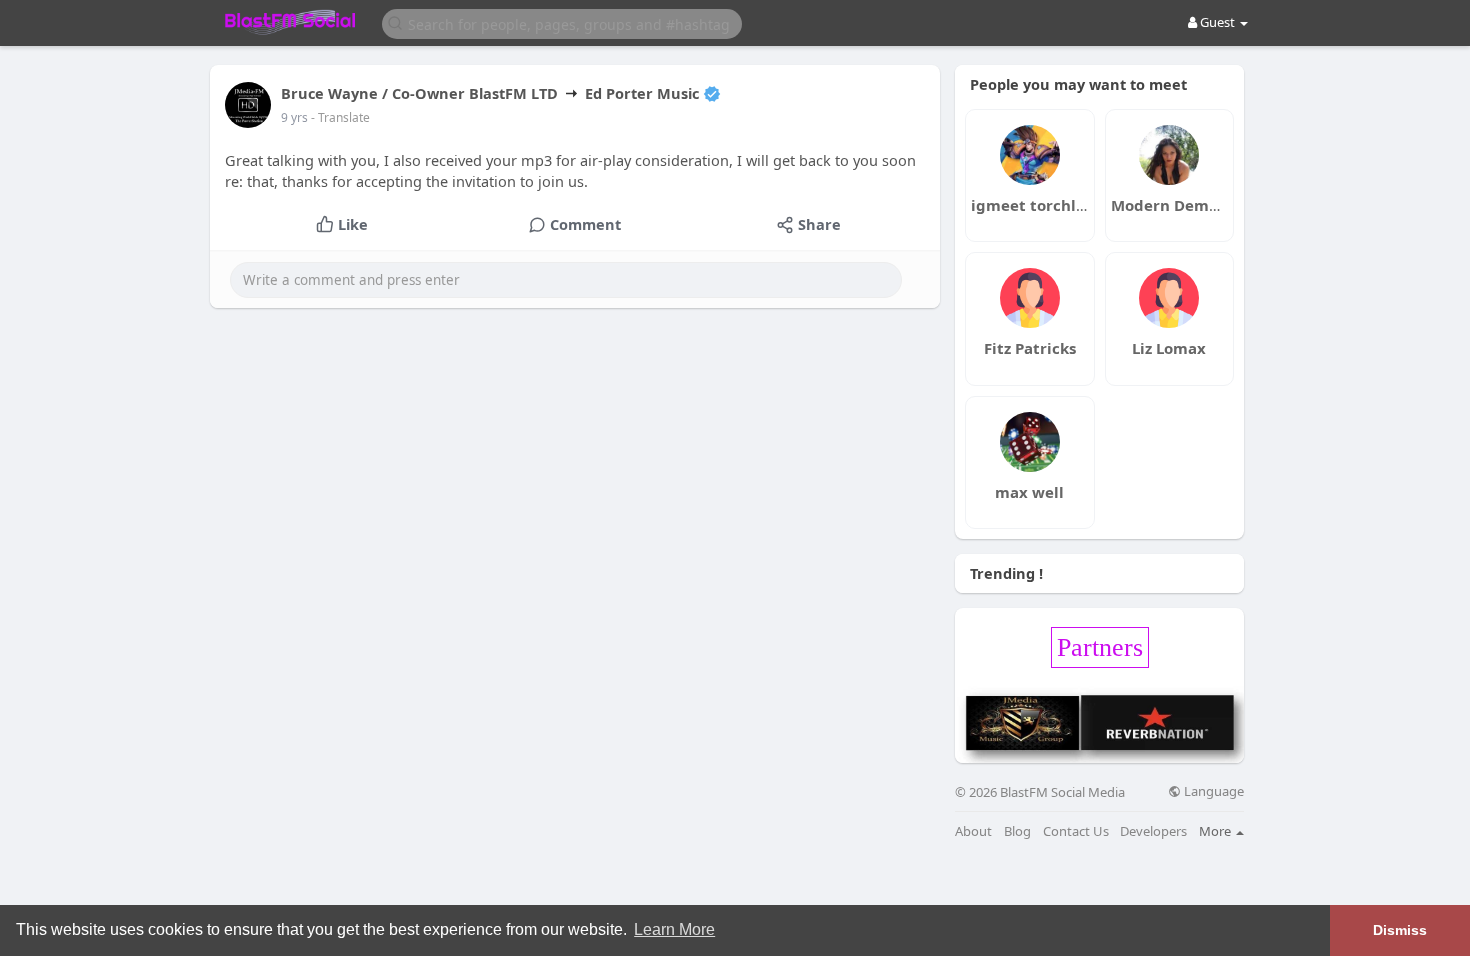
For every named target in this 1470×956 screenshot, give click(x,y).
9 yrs (294, 117)
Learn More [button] (674, 929)
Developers (1153, 831)
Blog (1017, 831)
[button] (562, 22)
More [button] (1216, 831)
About (973, 831)
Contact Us (1076, 831)
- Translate (340, 117)
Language (1212, 791)
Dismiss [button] (1400, 930)
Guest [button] (1217, 22)
